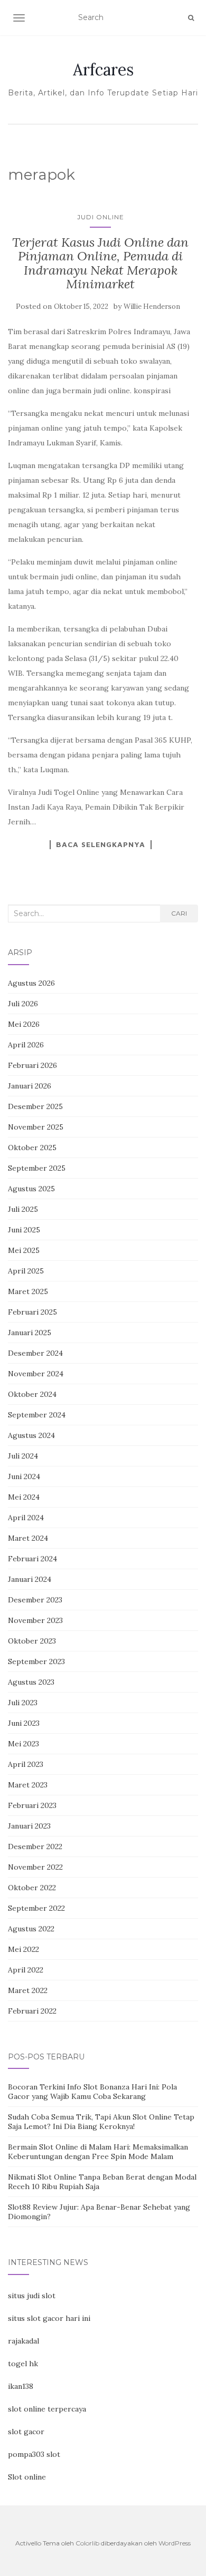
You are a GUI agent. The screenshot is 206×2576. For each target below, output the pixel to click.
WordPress (175, 2543)
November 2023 (35, 1620)
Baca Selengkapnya (101, 844)
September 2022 (36, 1908)
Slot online (27, 2477)
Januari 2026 (30, 1086)
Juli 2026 (23, 1004)
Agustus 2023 (31, 1682)
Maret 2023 (28, 1785)
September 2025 (37, 1168)
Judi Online (101, 217)
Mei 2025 (24, 1250)
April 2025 (26, 1271)
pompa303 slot (34, 2454)
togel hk (23, 2364)
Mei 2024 (24, 1497)
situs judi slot (32, 2296)
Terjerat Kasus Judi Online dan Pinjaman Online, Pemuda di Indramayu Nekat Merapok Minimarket (100, 263)
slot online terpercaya (47, 2409)
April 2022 (26, 1970)
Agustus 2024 (31, 1435)
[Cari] (191, 18)
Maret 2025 (28, 1291)
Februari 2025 (32, 1312)
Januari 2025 (30, 1333)
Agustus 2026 (31, 983)
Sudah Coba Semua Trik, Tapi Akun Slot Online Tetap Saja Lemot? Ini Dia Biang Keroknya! (101, 2122)
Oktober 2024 (32, 1394)
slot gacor (26, 2432)
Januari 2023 (29, 1826)
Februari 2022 (32, 2011)
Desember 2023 (35, 1600)
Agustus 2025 (31, 1189)
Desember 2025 (35, 1106)
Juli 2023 (23, 1703)
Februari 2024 (32, 1559)
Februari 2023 (32, 1805)
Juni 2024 (24, 1476)
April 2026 (26, 1045)
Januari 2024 (30, 1579)
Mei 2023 (24, 1744)
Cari (179, 913)
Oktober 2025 (32, 1148)
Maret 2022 (28, 1990)
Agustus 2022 (31, 1929)
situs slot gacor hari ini (49, 2318)
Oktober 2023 (32, 1641)
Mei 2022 (24, 1949)
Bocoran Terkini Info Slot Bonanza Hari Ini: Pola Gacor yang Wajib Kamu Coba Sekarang (92, 2092)
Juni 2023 (24, 1723)
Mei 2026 (24, 1024)
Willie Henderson (152, 307)
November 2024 (36, 1374)
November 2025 (36, 1127)
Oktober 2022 (32, 1888)
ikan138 (21, 2386)
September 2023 (36, 1661)
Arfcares (103, 70)
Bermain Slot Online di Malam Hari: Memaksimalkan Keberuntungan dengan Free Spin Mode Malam (98, 2152)
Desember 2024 (35, 1353)
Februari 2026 (32, 1065)
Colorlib (87, 2543)
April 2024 (26, 1518)
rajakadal (24, 2341)
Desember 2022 (35, 1846)
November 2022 (35, 1867)
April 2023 (26, 1764)
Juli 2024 (23, 1456)
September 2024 (37, 1415)
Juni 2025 (24, 1230)
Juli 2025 (23, 1209)
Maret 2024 (28, 1538)
